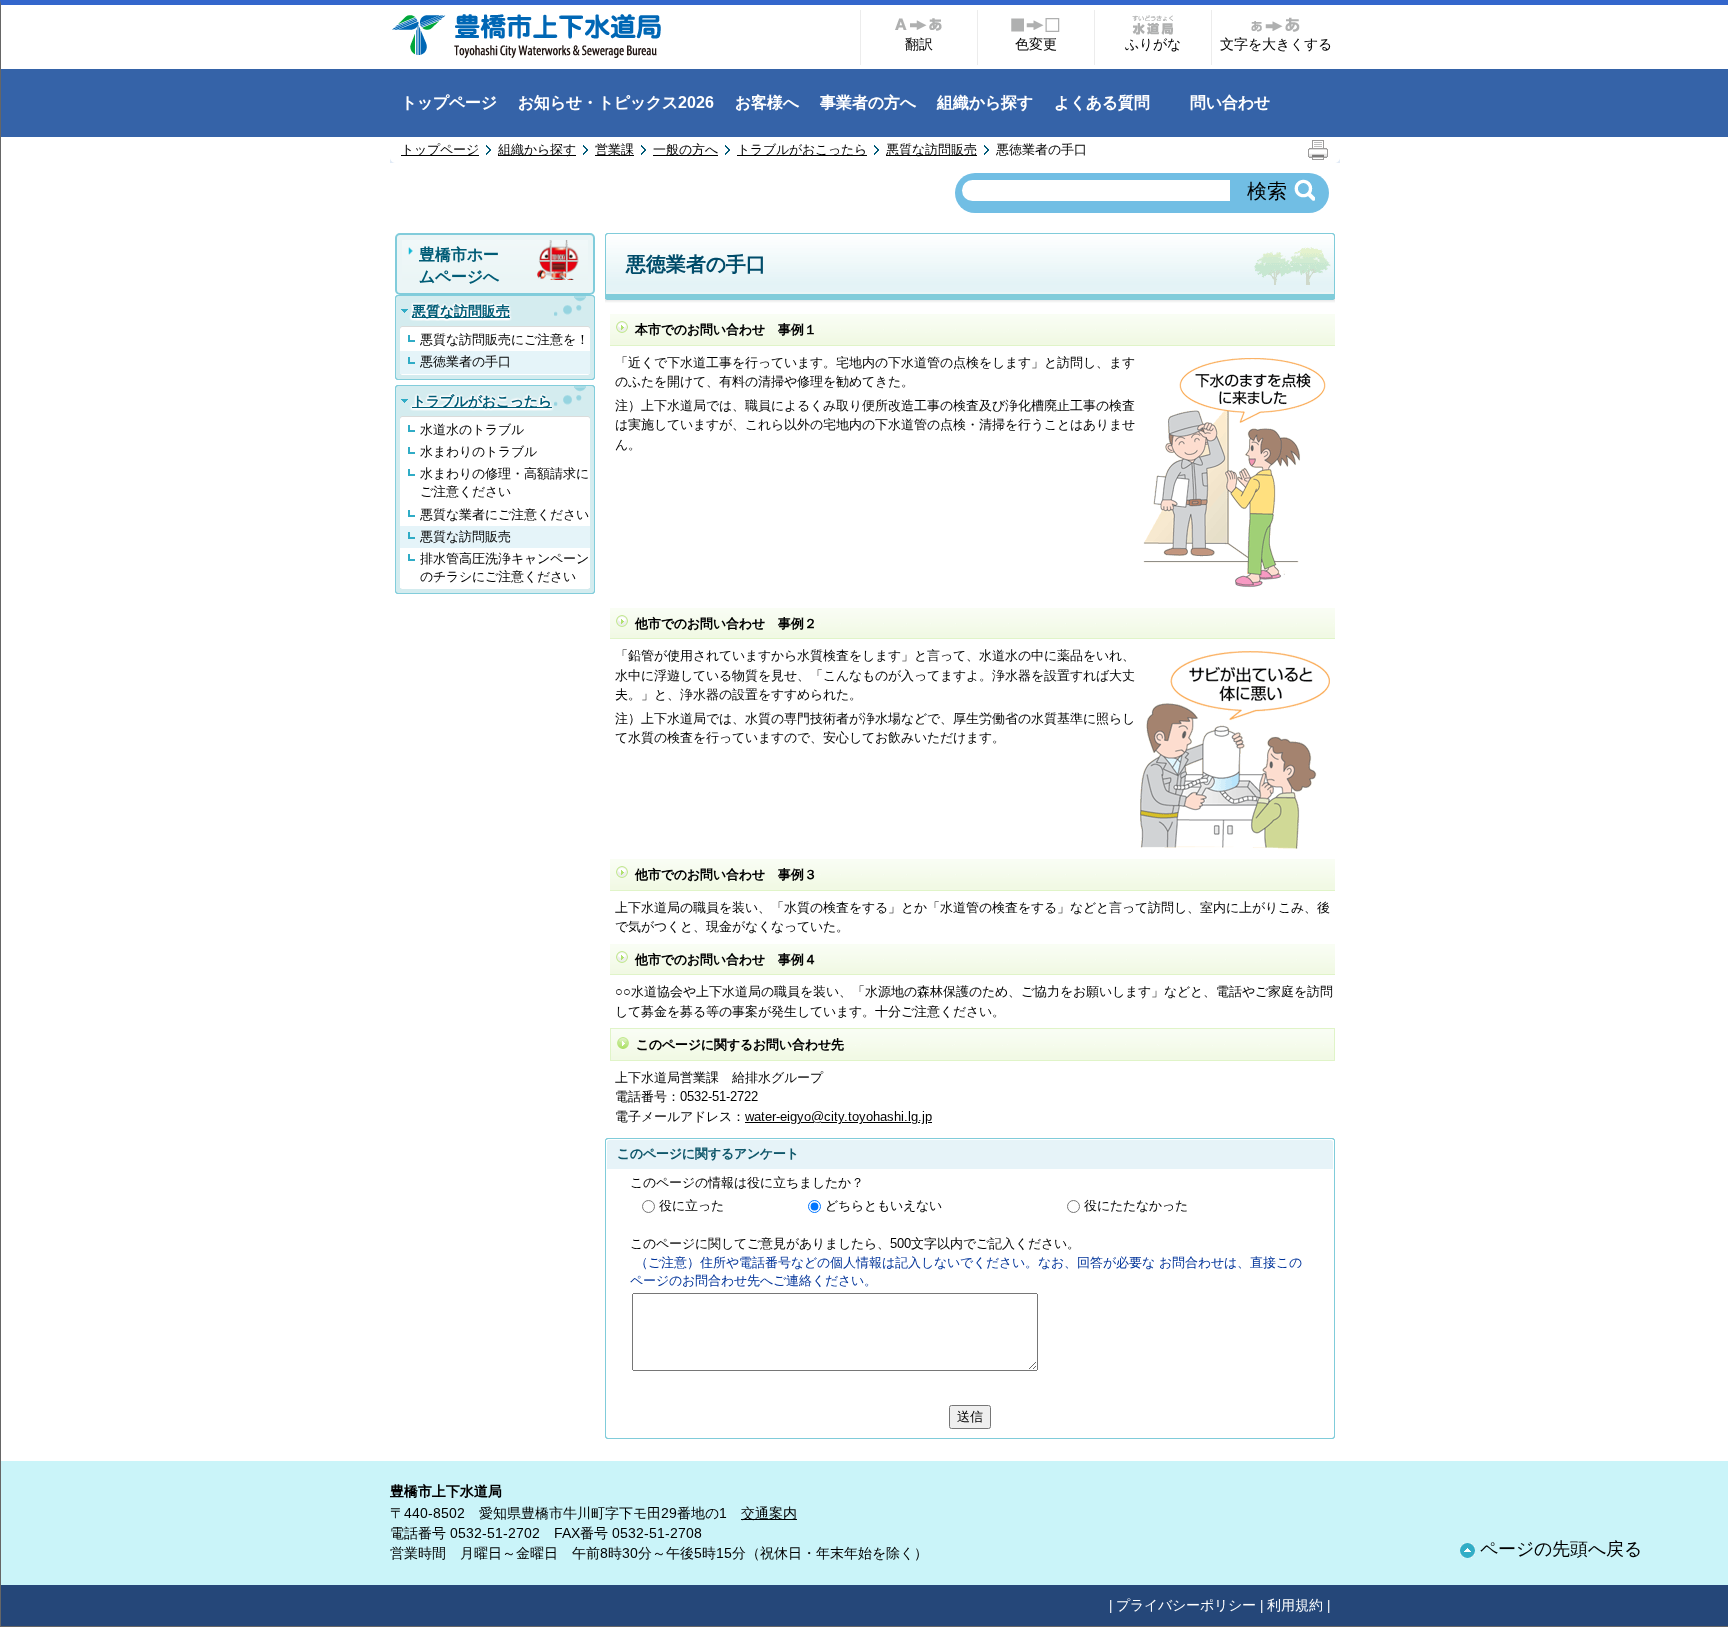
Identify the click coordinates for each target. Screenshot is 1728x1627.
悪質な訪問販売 (931, 149)
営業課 (614, 149)
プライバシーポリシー (1186, 1605)
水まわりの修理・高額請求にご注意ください (504, 482)
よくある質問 (1102, 102)
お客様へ (767, 102)
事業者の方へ (868, 102)
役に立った (691, 1205)
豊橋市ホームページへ (459, 265)
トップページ (449, 102)
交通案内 (769, 1513)
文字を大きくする (1276, 44)
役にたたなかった (1136, 1205)
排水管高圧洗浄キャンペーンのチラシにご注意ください (504, 567)
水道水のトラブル (472, 429)
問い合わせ (1230, 102)
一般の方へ (685, 149)
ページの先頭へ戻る (1561, 1549)
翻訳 (919, 44)
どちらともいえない (883, 1205)
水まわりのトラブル (478, 451)
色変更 (1036, 44)
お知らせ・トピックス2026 (616, 102)
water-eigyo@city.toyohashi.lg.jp (838, 1116)
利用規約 (1295, 1605)
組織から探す (985, 102)
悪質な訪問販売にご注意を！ (504, 339)
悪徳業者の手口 (465, 361)
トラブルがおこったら (802, 149)
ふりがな (1153, 44)
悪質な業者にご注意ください (504, 514)
